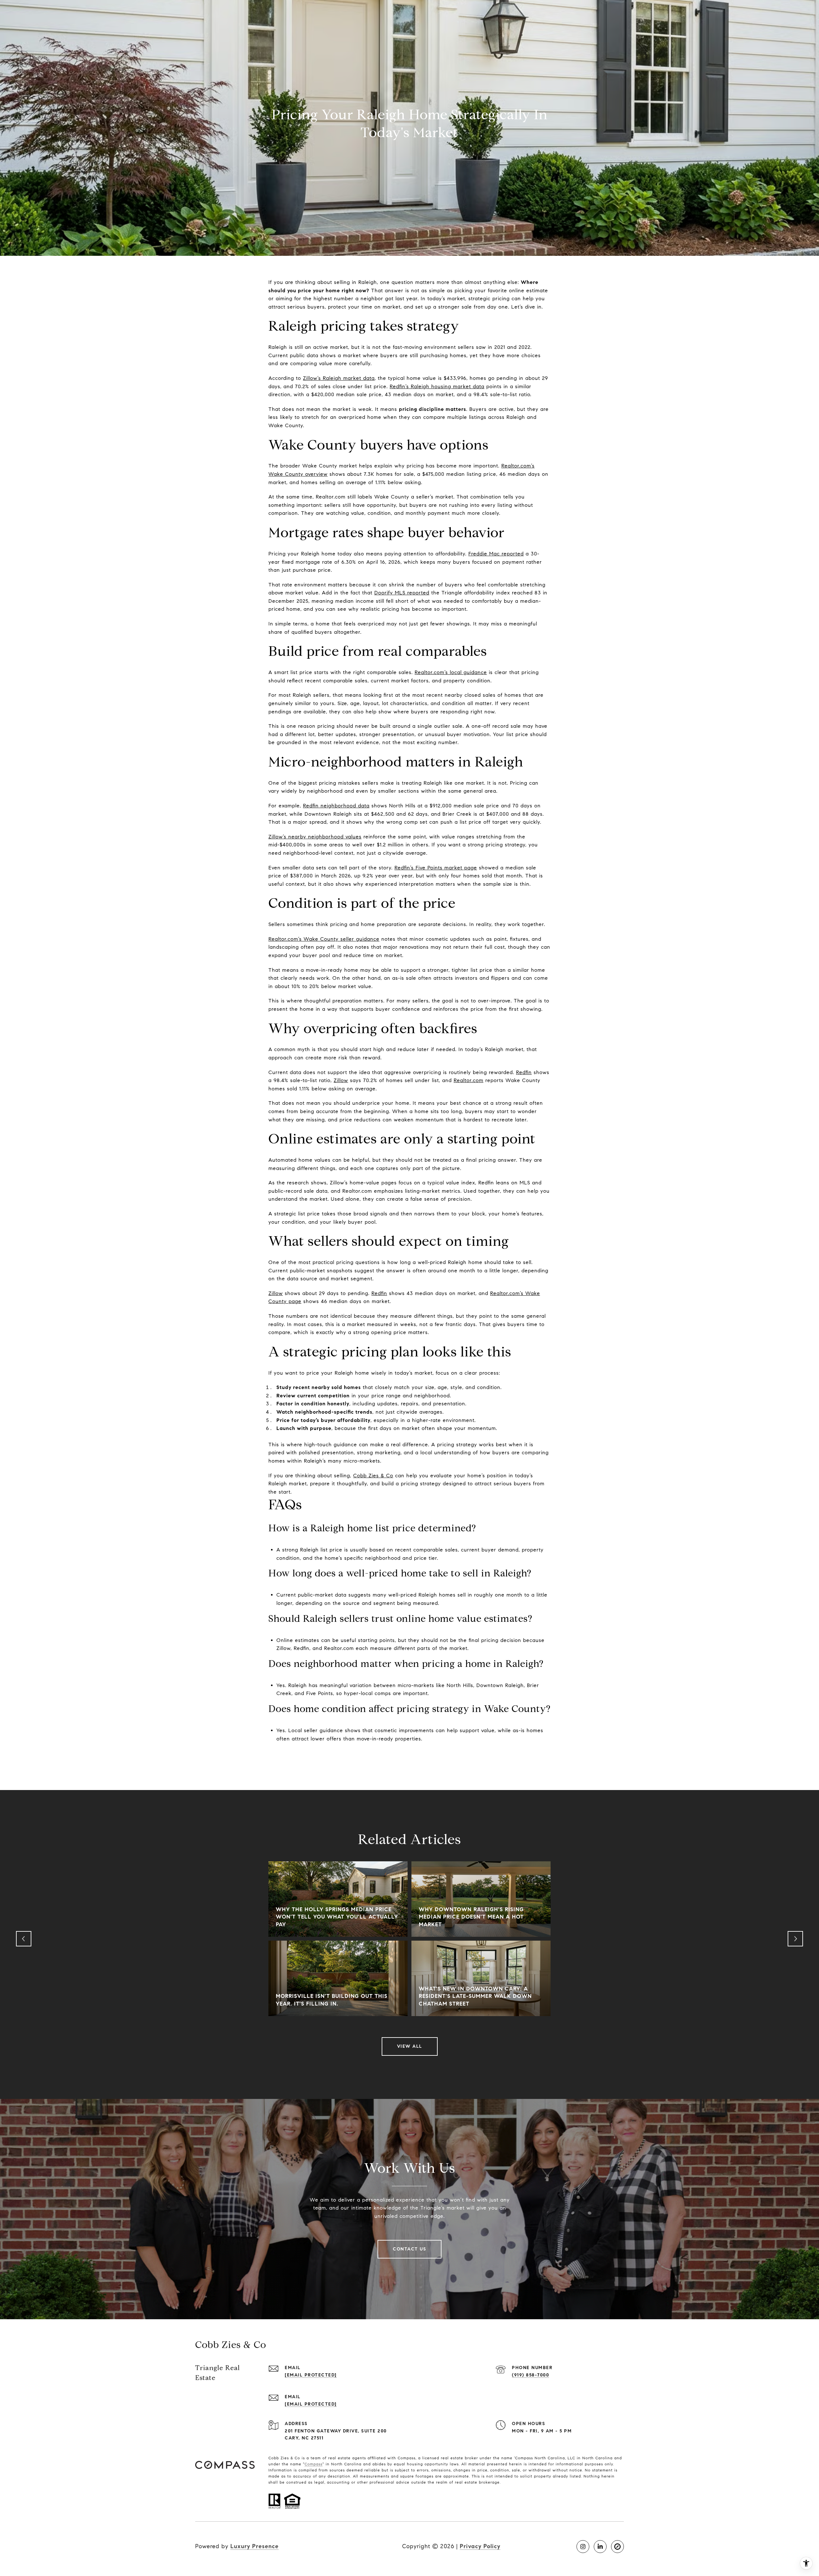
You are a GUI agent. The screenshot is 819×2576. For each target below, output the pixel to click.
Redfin (524, 1072)
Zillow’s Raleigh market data (339, 378)
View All (410, 2046)
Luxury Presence (254, 2546)
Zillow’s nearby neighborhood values (315, 837)
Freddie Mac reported (496, 554)
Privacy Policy (480, 2546)
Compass (314, 2464)
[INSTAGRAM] (583, 2547)
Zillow (341, 1080)
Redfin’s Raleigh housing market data (437, 386)
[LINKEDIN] (600, 2547)
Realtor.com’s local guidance (451, 672)
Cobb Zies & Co (373, 1476)
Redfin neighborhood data (336, 806)
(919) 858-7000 (530, 2375)
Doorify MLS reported (402, 593)
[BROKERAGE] (617, 2547)
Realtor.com (469, 1080)
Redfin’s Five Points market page (436, 868)
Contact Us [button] (409, 2249)
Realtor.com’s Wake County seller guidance (324, 939)
